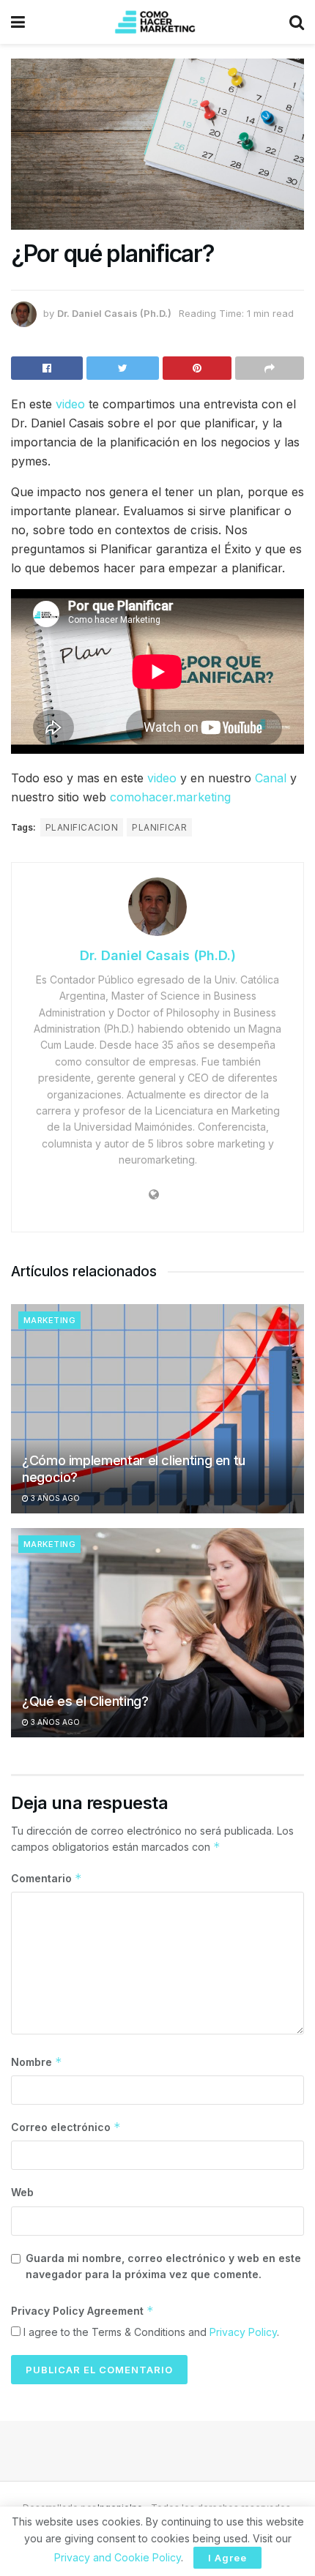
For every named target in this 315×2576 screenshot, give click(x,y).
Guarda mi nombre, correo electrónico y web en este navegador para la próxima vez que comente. (163, 2266)
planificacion (82, 827)
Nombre (37, 2062)
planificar (159, 827)
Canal (271, 778)
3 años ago (54, 1498)
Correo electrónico (66, 2127)
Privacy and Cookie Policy (118, 2557)
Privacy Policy (243, 2332)
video (70, 404)
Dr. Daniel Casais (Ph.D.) (114, 313)
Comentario (47, 1878)
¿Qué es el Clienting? (85, 1701)
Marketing (49, 1320)
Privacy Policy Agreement (82, 2311)
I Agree (227, 2558)
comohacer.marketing (170, 797)
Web (22, 2192)
